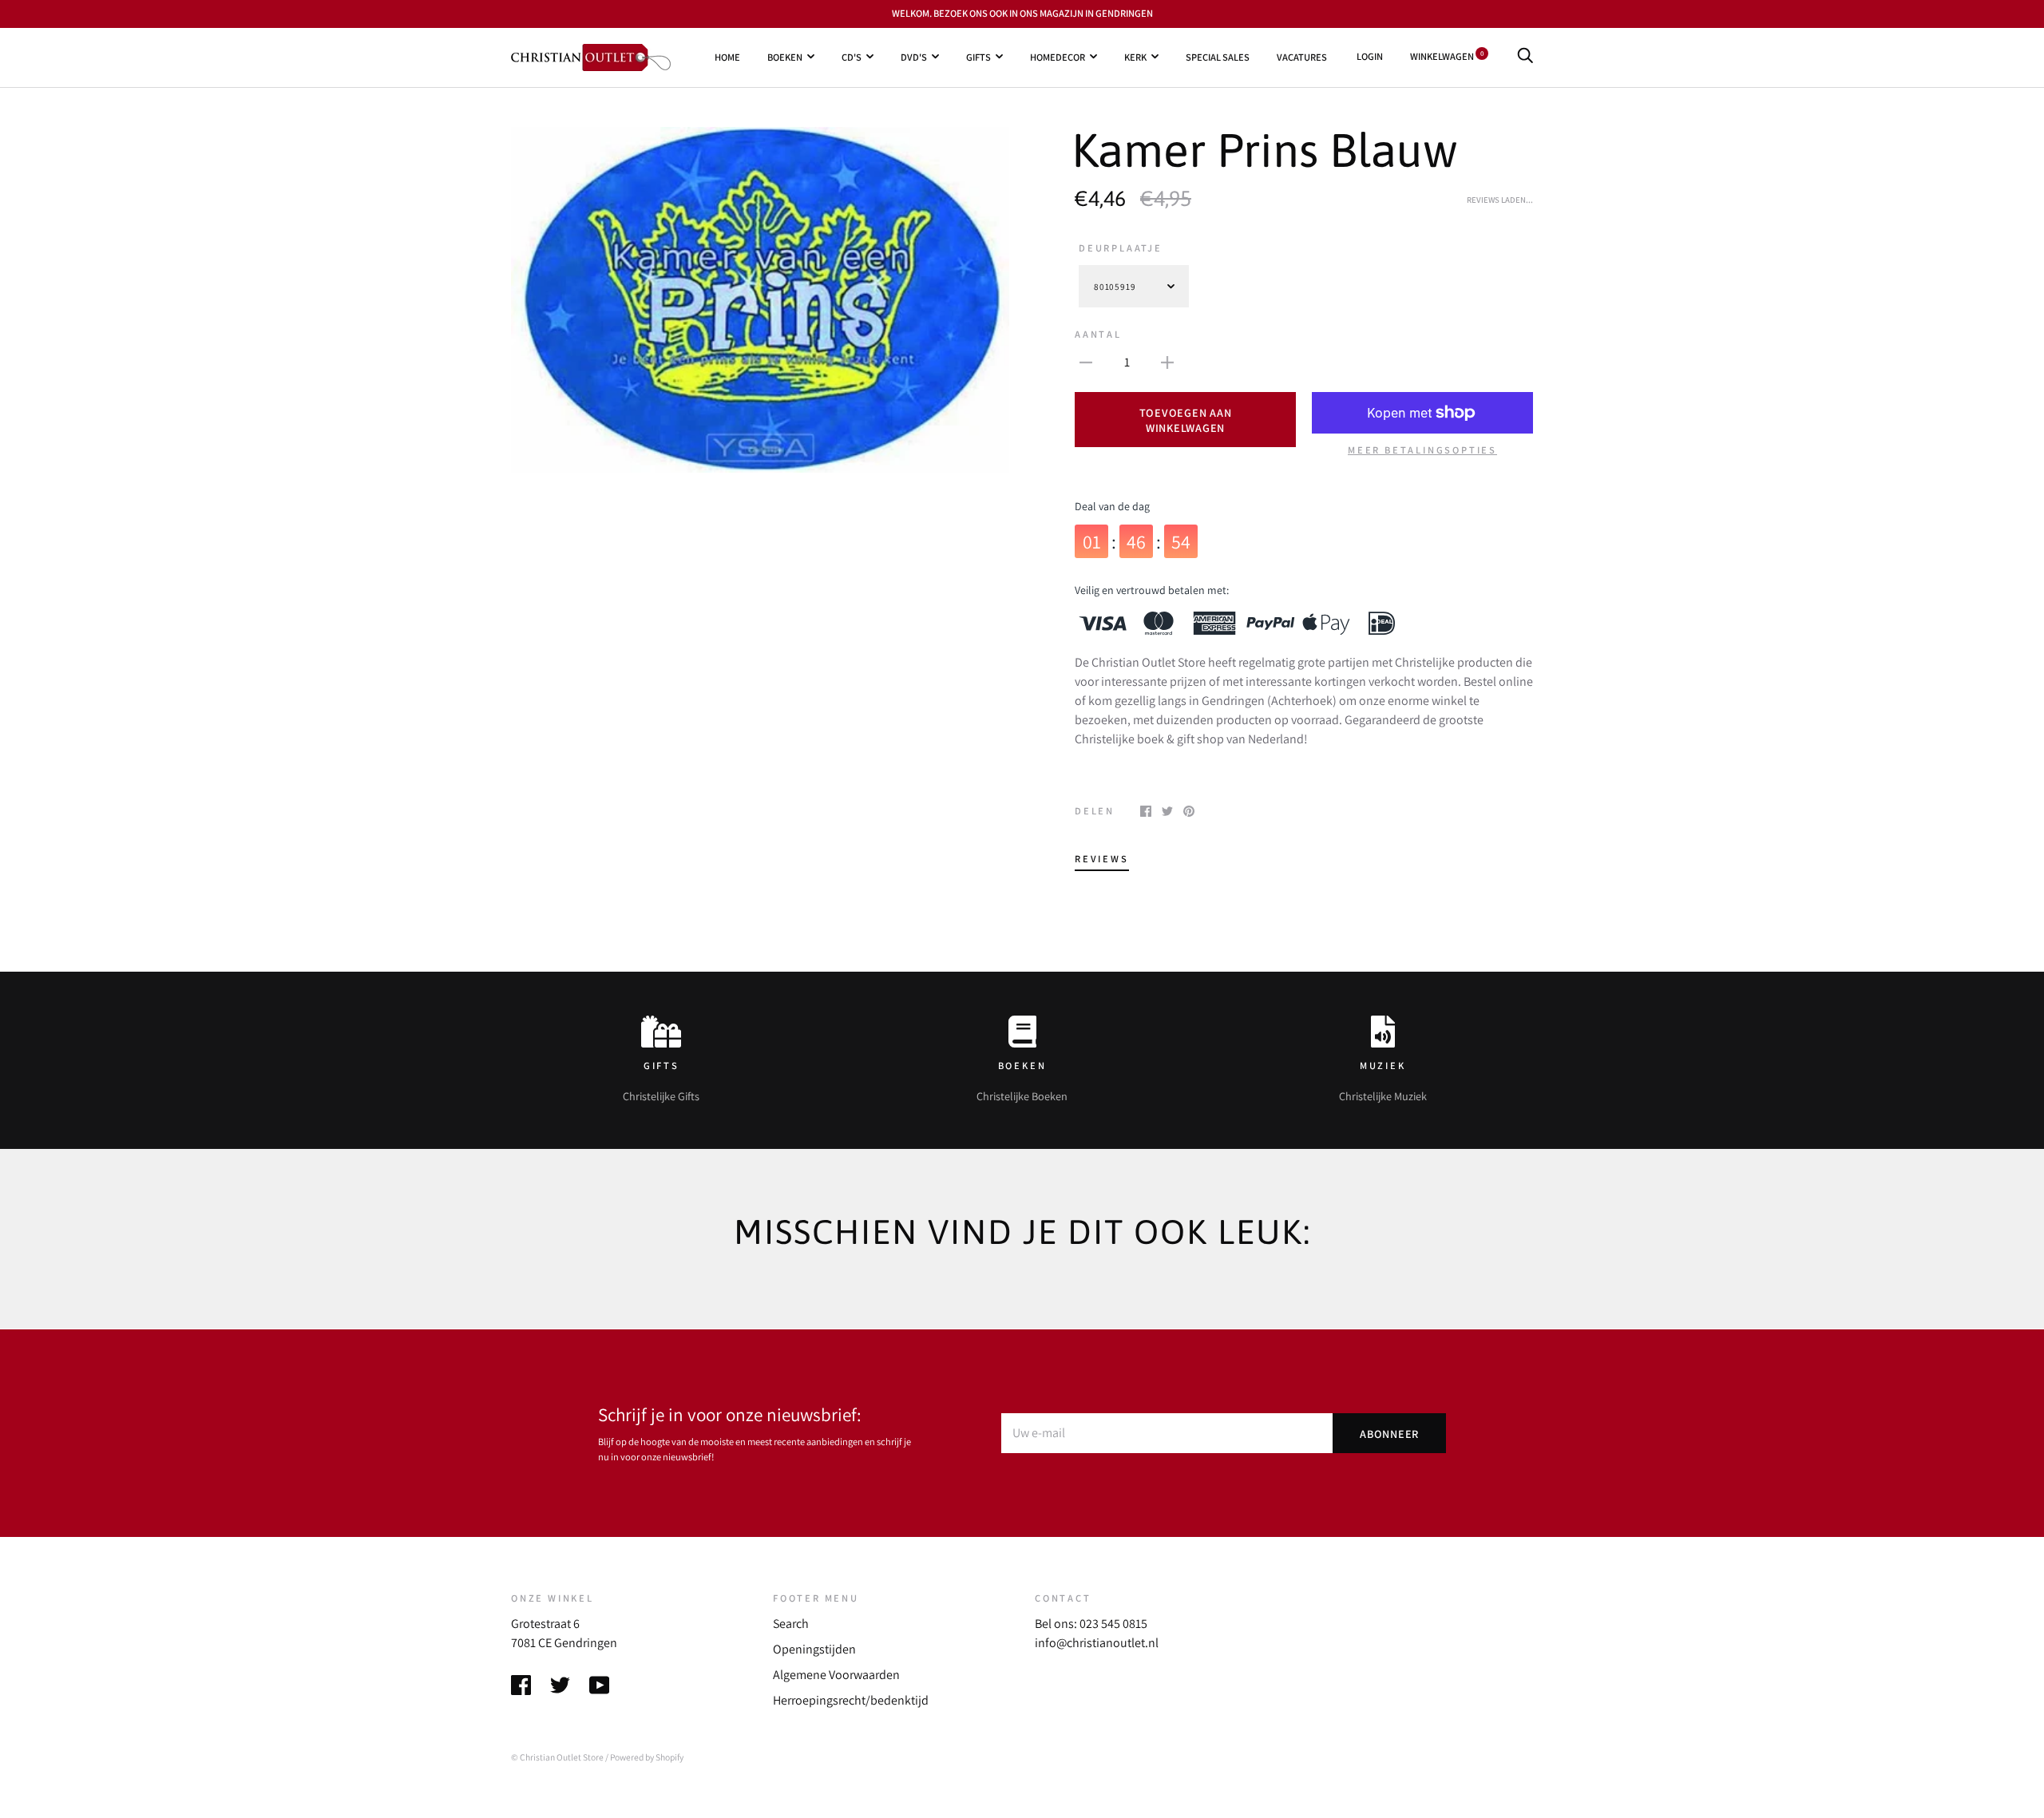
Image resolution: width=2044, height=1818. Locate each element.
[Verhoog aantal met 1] (1167, 362)
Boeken (785, 56)
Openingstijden (814, 1649)
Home (727, 56)
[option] (760, 300)
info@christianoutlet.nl (1097, 1643)
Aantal (1098, 334)
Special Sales (1218, 56)
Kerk (1135, 56)
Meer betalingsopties (1422, 450)
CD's (852, 56)
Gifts (978, 56)
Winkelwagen (1447, 56)
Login (1370, 56)
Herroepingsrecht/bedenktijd (851, 1700)
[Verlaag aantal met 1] (1086, 362)
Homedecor (1058, 56)
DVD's (914, 56)
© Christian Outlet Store (557, 1757)
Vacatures (1302, 56)
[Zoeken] (1525, 56)
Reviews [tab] (1102, 859)
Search (791, 1624)
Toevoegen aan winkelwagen (1186, 420)
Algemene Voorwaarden (836, 1675)
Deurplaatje (1121, 248)
